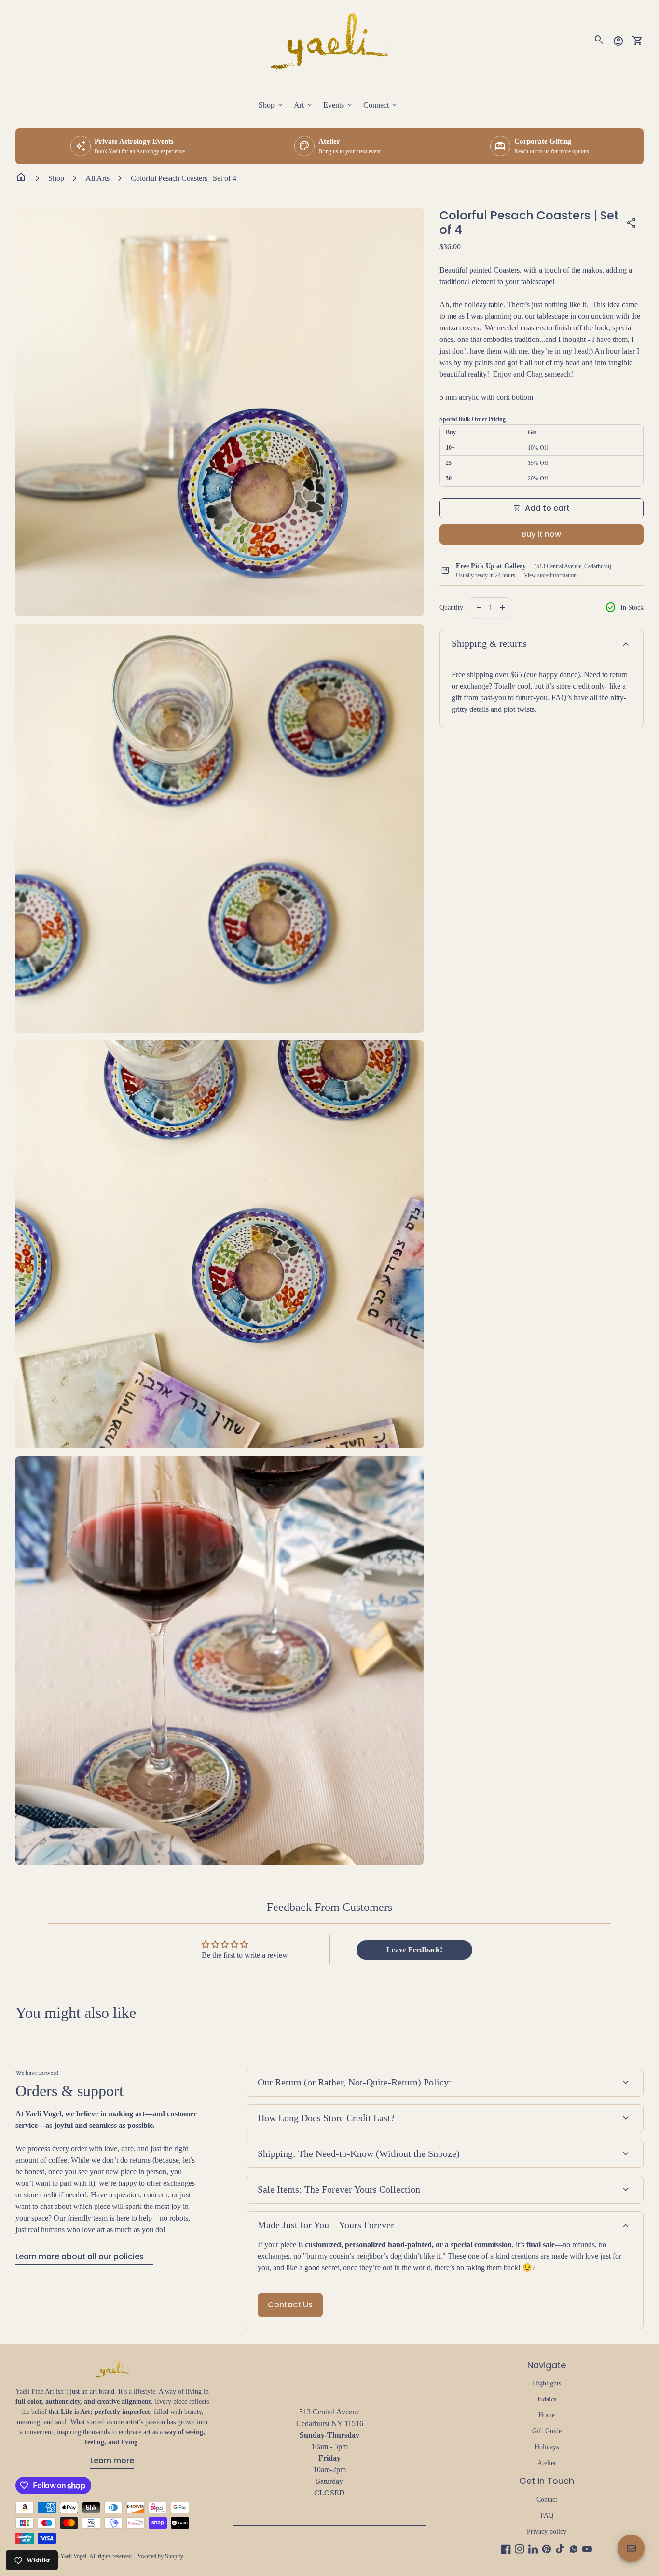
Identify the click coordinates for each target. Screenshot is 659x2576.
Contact (547, 2500)
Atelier (547, 2463)
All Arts (97, 178)
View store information (550, 575)
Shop (271, 105)
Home (547, 2415)
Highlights (547, 2383)
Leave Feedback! (414, 1950)
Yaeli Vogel (73, 2556)
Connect (381, 105)
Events (338, 105)
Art (304, 105)
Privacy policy (547, 2531)
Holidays (547, 2447)
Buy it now (541, 534)
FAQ (547, 2515)
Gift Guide (547, 2431)
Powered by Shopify (160, 2556)
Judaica (547, 2399)
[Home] (329, 40)
